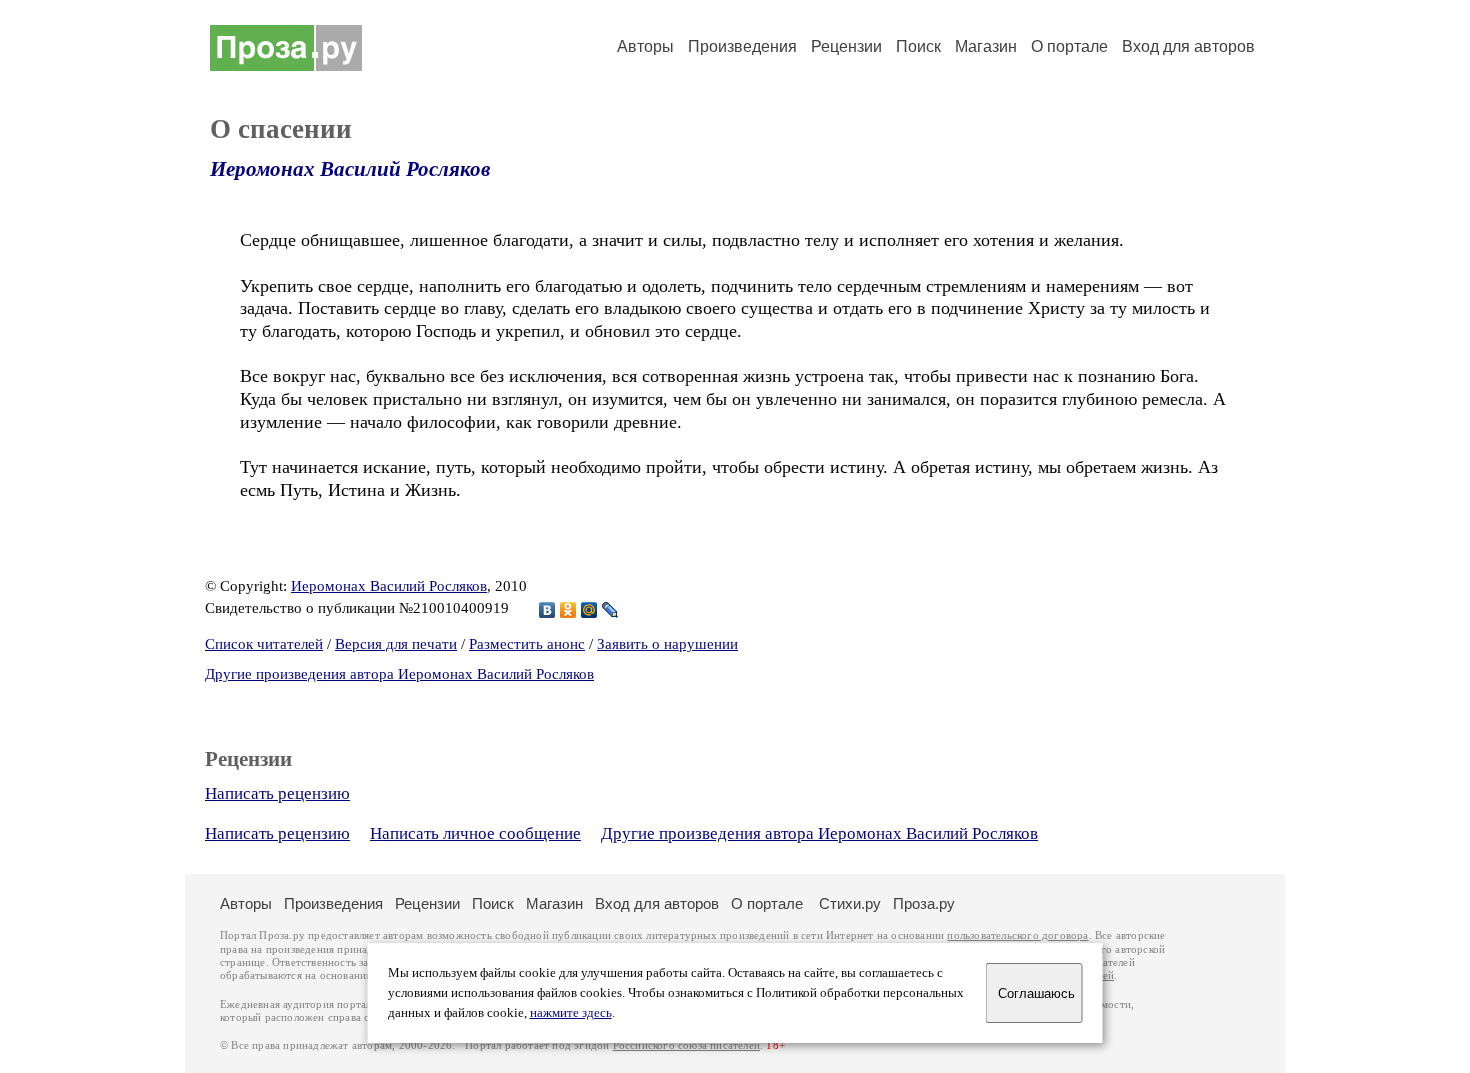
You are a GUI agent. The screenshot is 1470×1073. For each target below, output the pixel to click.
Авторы (645, 46)
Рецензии (846, 46)
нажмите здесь (571, 1013)
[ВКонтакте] (547, 610)
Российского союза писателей (686, 1045)
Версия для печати (396, 644)
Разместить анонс (527, 644)
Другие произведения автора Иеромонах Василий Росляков (399, 674)
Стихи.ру (850, 903)
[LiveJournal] (610, 610)
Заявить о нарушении (667, 644)
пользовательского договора (1017, 935)
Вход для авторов (1188, 46)
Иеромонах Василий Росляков (350, 169)
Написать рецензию (277, 793)
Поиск (918, 46)
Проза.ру (924, 903)
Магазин (986, 46)
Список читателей (264, 644)
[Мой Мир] (589, 610)
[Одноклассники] (568, 610)
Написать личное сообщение (475, 833)
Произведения (742, 46)
